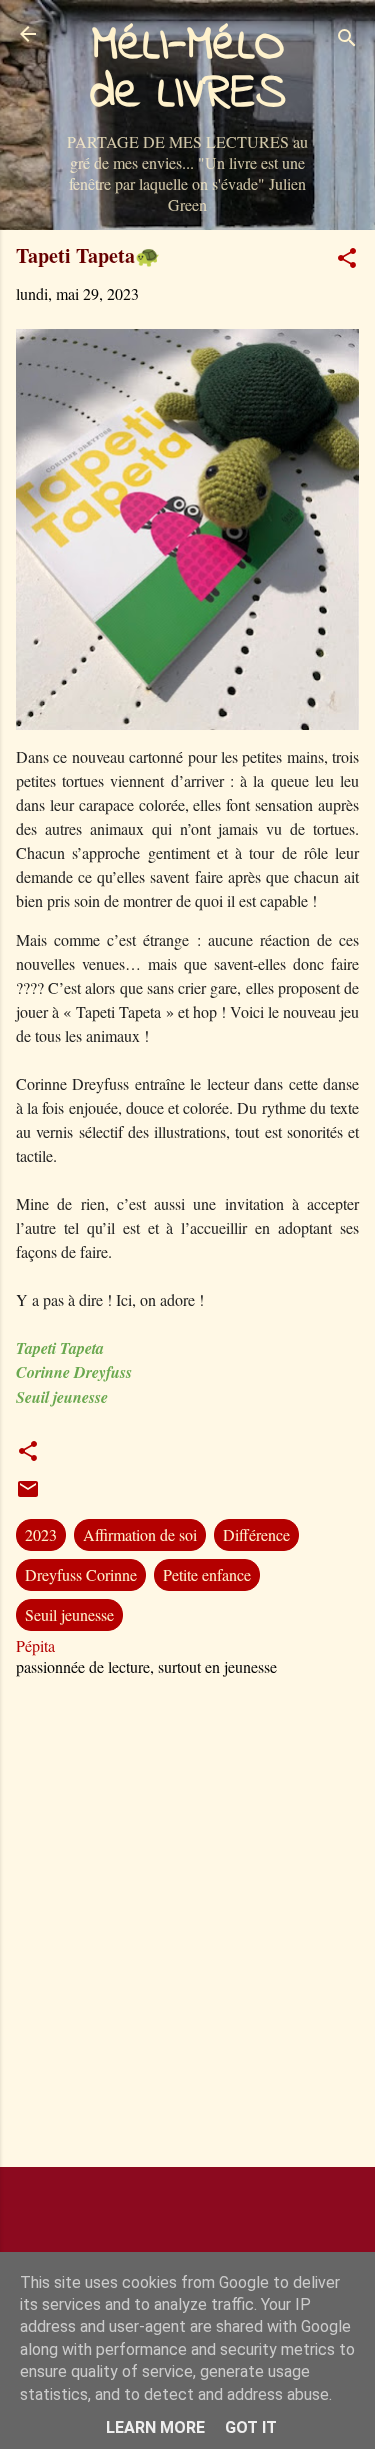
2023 (41, 1534)
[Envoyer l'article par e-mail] (28, 1494)
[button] (347, 261)
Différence (256, 1534)
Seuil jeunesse (69, 1614)
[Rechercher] (347, 40)
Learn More (155, 2427)
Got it (251, 2427)
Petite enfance (207, 1574)
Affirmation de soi (140, 1534)
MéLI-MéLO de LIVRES (188, 70)
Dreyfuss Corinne (81, 1574)
